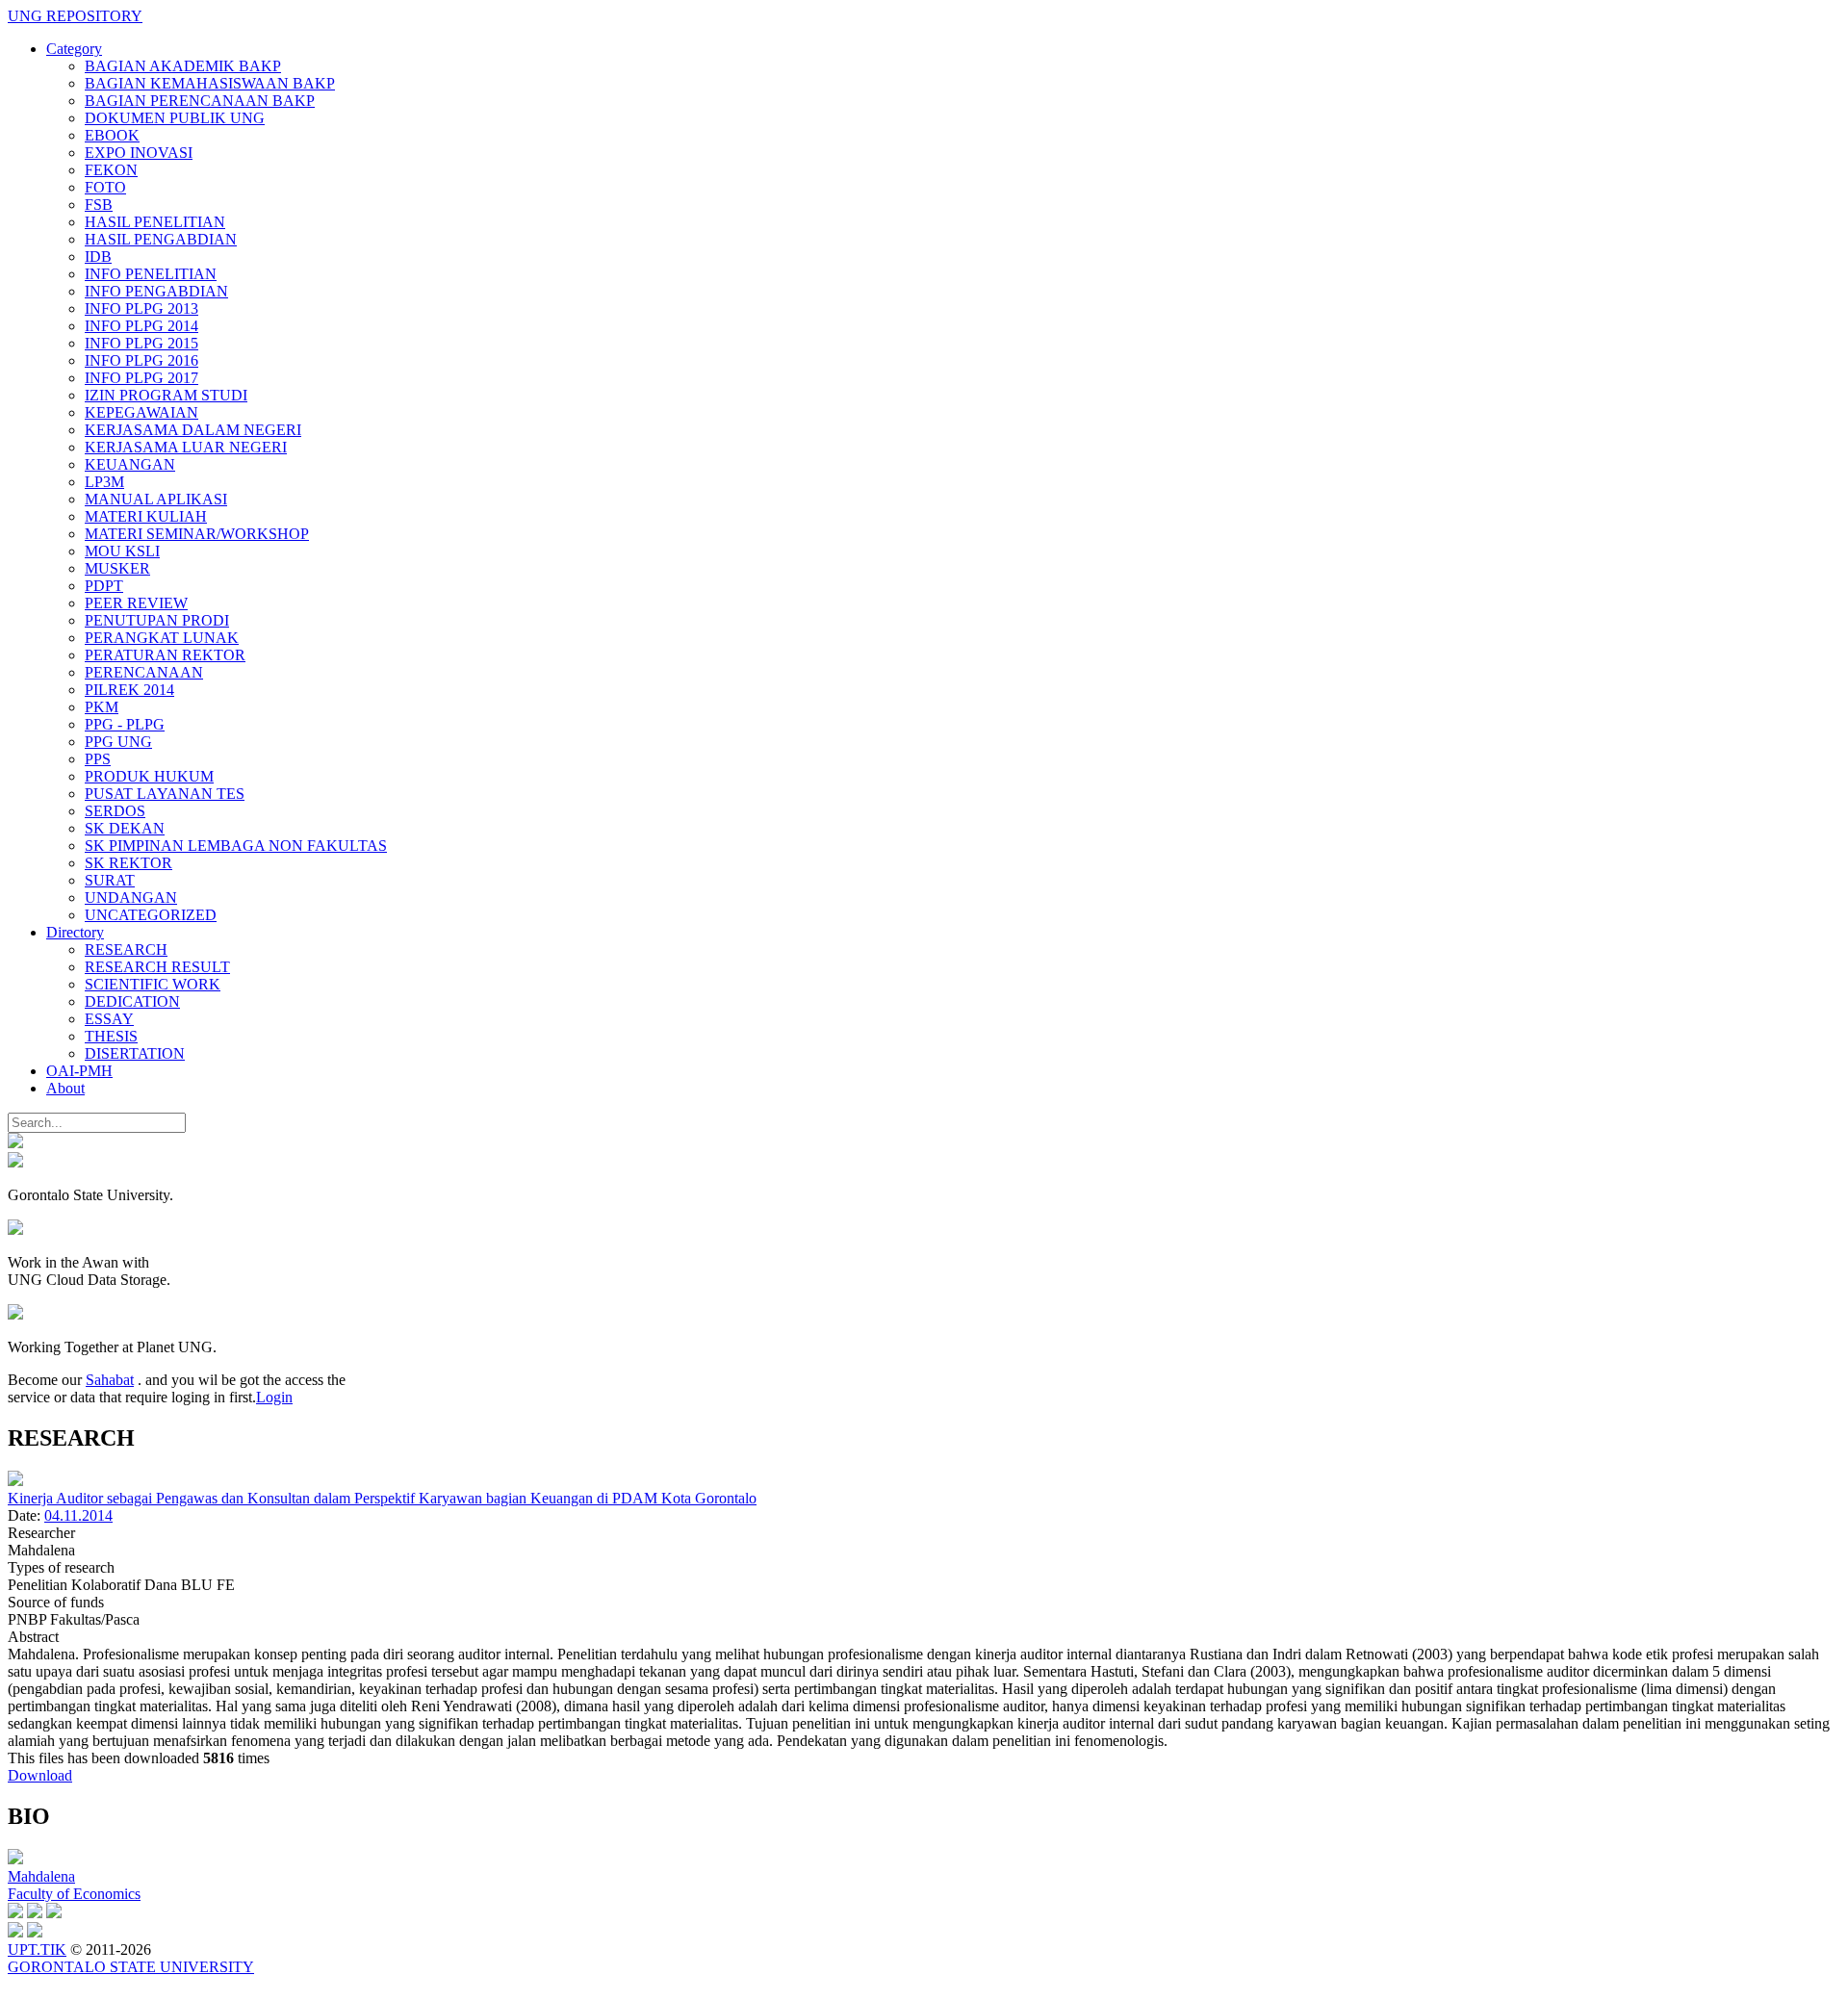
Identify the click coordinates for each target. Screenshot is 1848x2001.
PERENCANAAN (144, 672)
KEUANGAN (130, 464)
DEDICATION (132, 1001)
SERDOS (115, 811)
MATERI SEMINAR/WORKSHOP (197, 534)
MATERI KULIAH (146, 516)
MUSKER (117, 568)
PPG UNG (118, 742)
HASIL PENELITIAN (155, 222)
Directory (75, 932)
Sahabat (110, 1380)
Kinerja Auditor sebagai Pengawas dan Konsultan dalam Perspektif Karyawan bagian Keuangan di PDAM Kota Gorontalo (382, 1498)
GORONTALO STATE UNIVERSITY (131, 1967)
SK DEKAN (125, 828)
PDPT (104, 586)
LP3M (104, 482)
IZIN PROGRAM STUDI (166, 395)
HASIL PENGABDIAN (161, 239)
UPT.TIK (37, 1950)
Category (74, 49)
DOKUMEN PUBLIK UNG (175, 118)
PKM (102, 707)
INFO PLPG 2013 (141, 308)
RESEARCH (126, 949)
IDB (98, 257)
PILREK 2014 (129, 690)
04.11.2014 (78, 1515)
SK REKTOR (128, 863)
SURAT (110, 880)
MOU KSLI (122, 551)
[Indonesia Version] (15, 1143)
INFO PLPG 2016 (141, 360)
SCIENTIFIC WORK (153, 984)
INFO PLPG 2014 (141, 326)
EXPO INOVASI (139, 153)
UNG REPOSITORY (75, 16)
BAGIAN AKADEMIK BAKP (183, 66)
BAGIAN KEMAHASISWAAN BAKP (210, 83)
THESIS (111, 1036)
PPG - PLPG (125, 724)
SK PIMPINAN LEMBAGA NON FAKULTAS (236, 846)
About (65, 1088)
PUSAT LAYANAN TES (165, 794)
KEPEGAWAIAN (141, 412)
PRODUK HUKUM (149, 776)
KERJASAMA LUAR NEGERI (186, 447)
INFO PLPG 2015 (141, 343)
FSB (99, 205)
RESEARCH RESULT (157, 967)
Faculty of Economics (74, 1894)
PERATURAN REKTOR (165, 655)
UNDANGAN (131, 898)
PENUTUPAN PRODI (157, 620)
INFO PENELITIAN (151, 274)
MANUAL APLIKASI (156, 499)
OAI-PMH (79, 1071)
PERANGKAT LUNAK (162, 638)
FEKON (111, 170)
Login (274, 1397)
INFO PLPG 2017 (141, 378)
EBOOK (112, 135)
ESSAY (109, 1019)
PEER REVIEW (136, 603)
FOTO (105, 187)
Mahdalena (41, 1876)
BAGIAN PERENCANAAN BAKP (200, 101)
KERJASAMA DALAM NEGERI (193, 430)
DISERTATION (135, 1053)
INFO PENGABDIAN (156, 291)
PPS (98, 759)
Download (40, 1775)
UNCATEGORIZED (151, 915)
